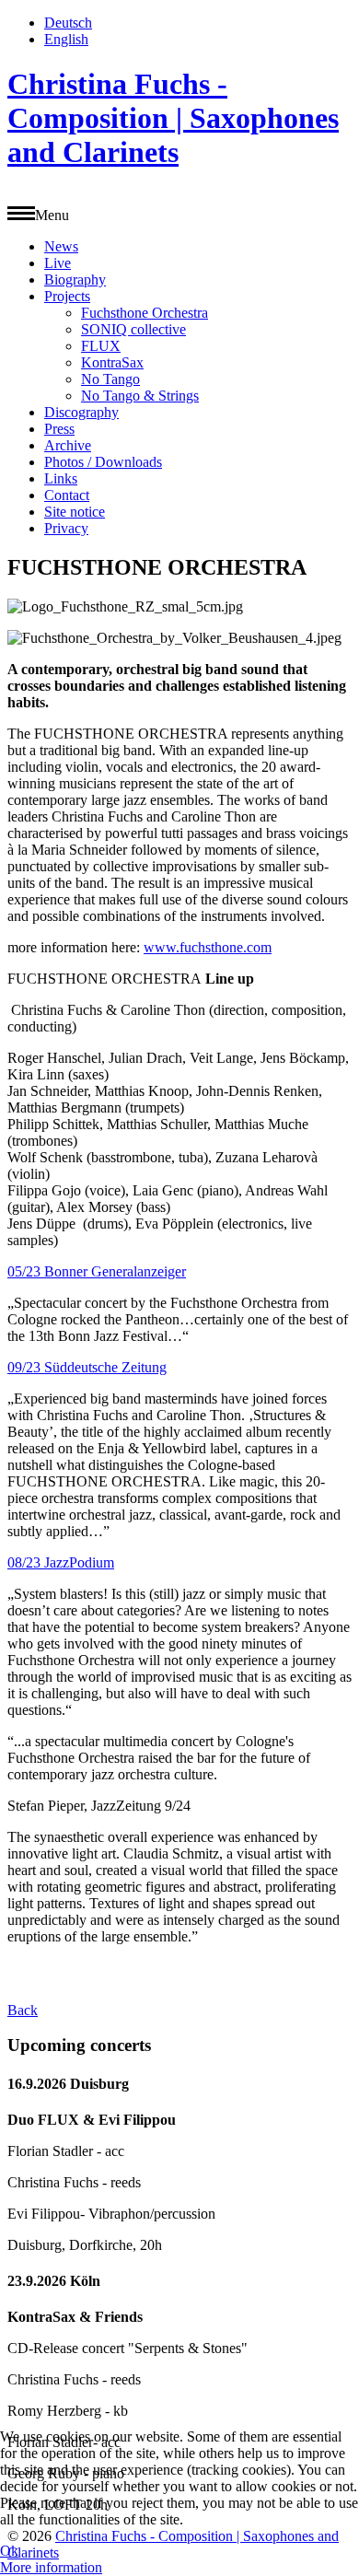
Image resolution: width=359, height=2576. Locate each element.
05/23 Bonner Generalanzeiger (97, 1271)
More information (51, 2567)
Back (23, 2010)
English (66, 39)
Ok (9, 2551)
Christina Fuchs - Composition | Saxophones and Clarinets (173, 118)
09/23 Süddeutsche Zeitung (87, 1367)
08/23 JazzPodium (61, 1562)
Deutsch (68, 23)
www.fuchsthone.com (208, 947)
